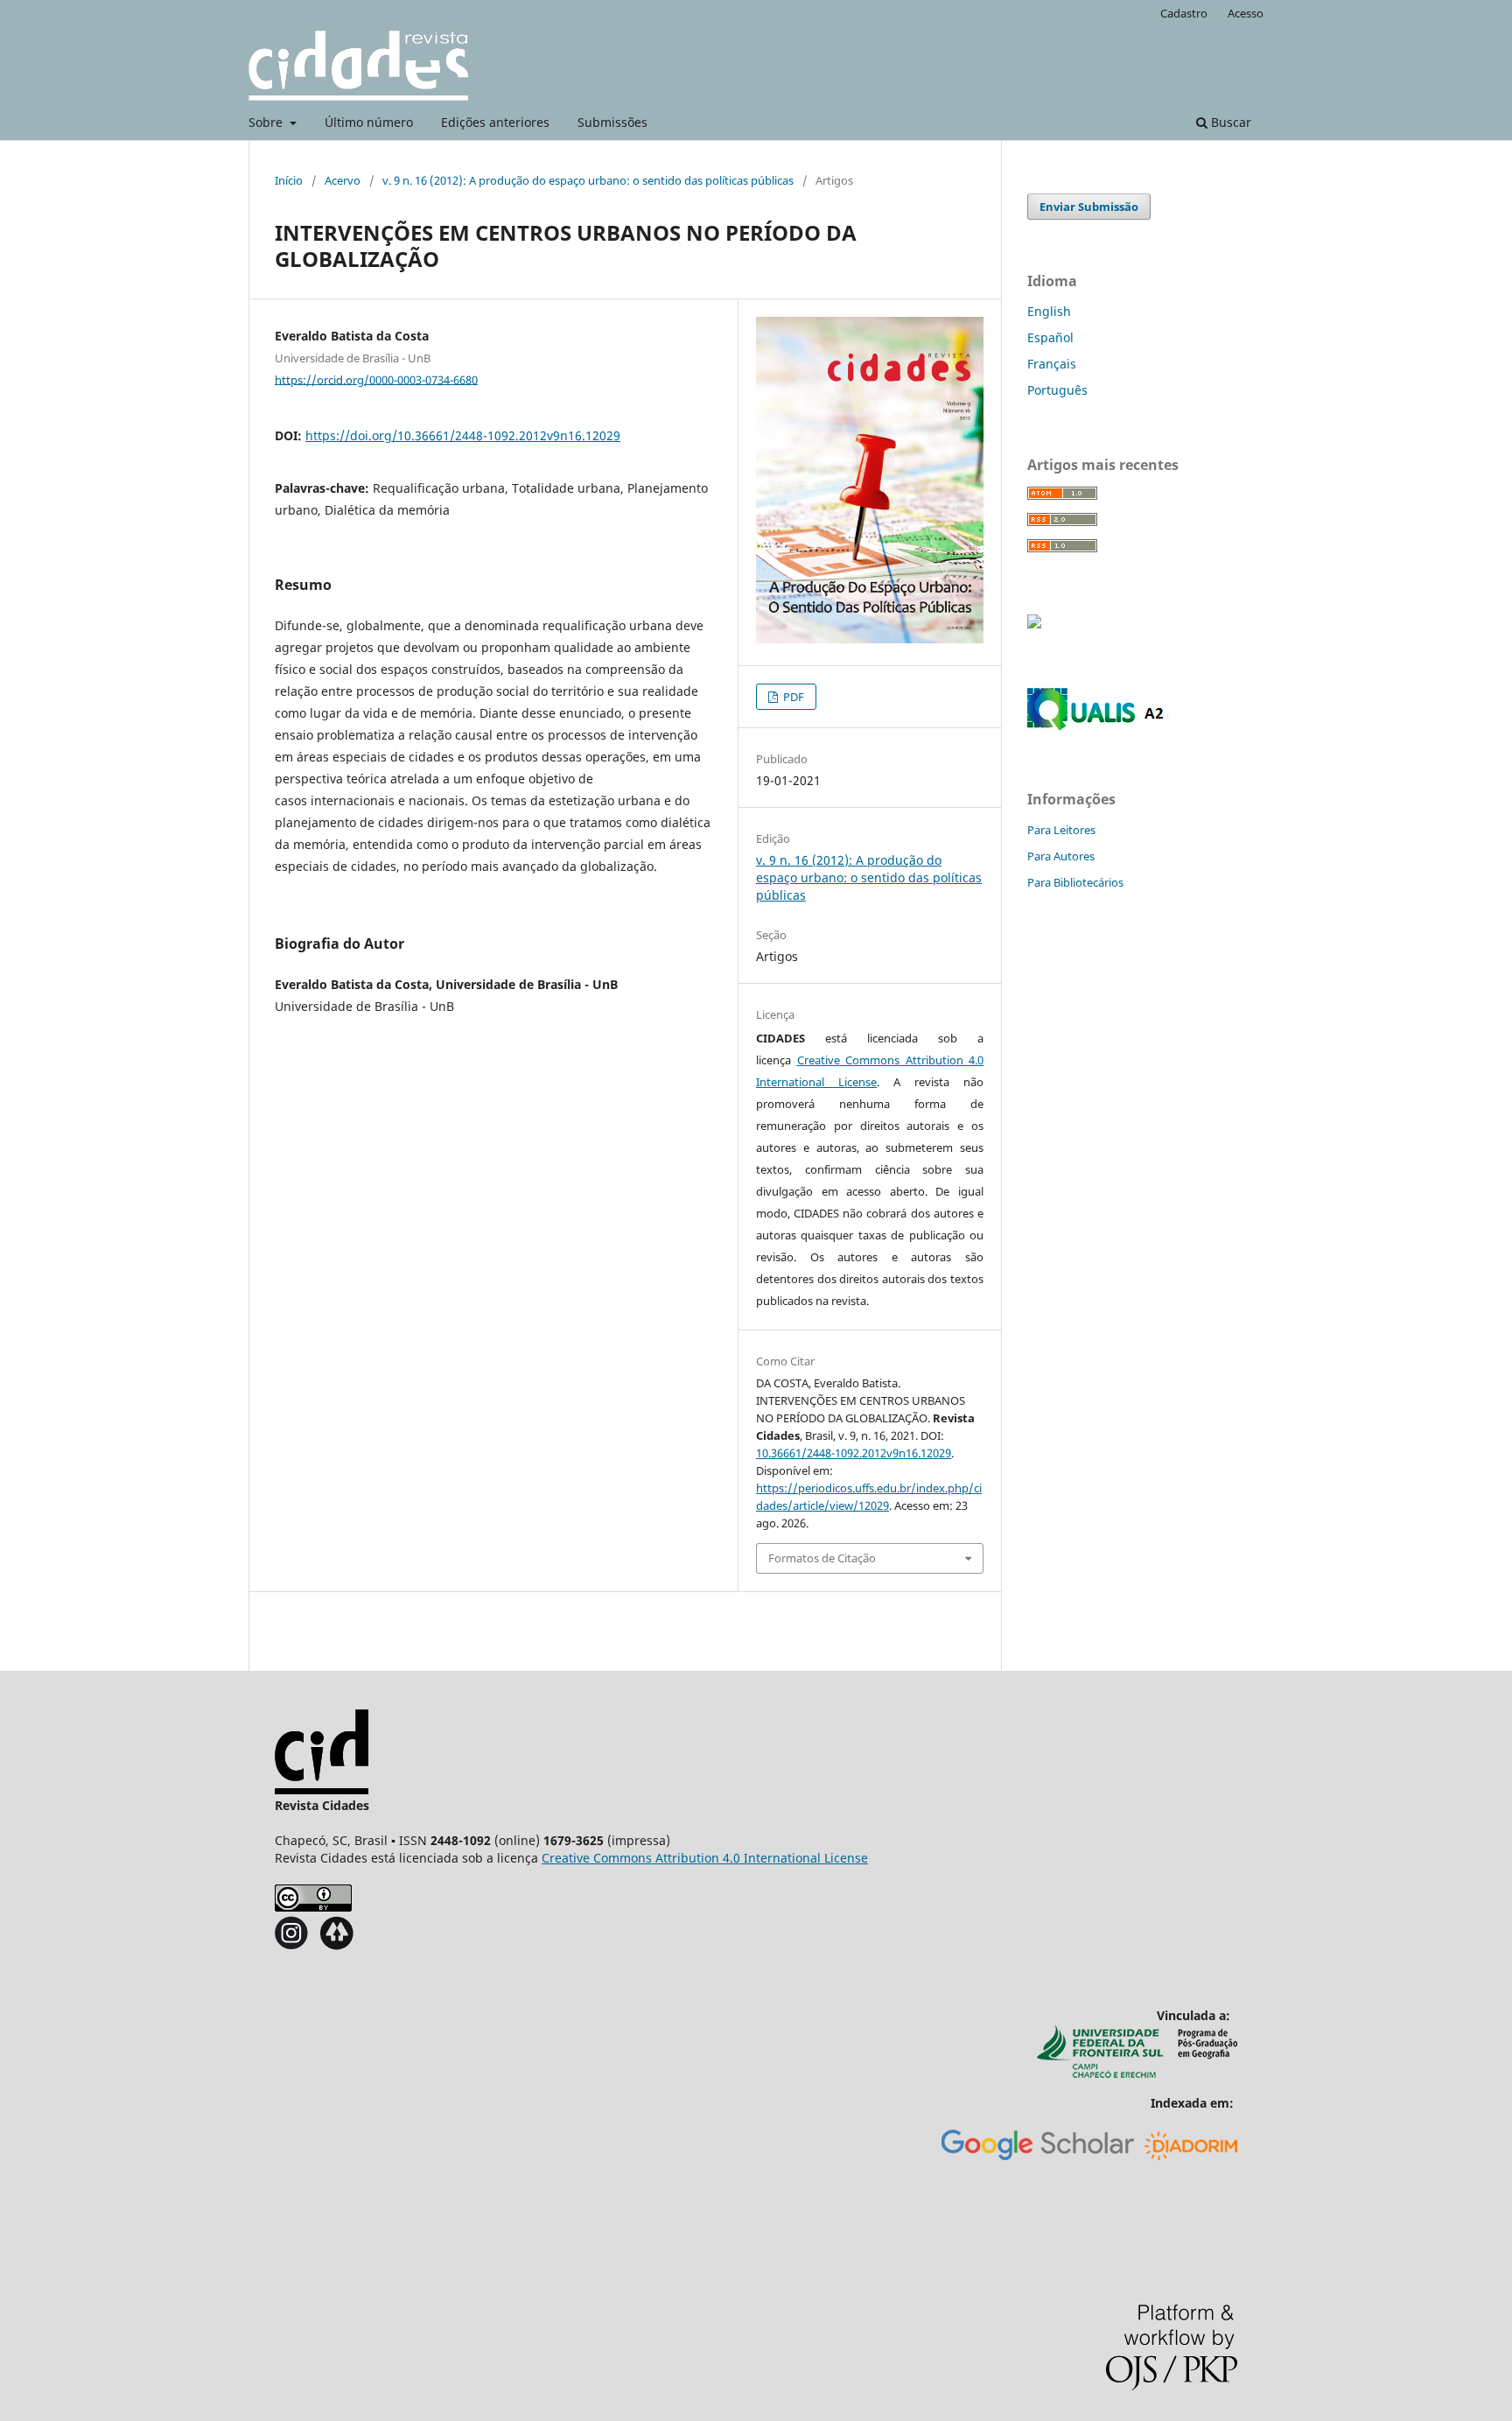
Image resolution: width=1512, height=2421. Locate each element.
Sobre (267, 122)
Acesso (1246, 13)
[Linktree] (336, 1945)
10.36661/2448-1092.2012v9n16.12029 (854, 1453)
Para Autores (1061, 856)
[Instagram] (292, 1945)
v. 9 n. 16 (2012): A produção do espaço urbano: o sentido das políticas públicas (588, 180)
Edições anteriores (495, 122)
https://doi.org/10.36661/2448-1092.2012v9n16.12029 (463, 435)
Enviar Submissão (1089, 207)
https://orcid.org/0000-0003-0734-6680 (376, 379)
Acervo (343, 180)
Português (1057, 390)
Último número (369, 122)
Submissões (612, 122)
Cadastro (1184, 13)
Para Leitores (1061, 830)
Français (1052, 364)
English (1049, 311)
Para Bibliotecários (1075, 882)
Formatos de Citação (822, 1558)
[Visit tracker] (1034, 624)
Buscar (1229, 122)
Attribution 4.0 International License (705, 1858)
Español (1050, 337)
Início (289, 180)
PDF (792, 697)
